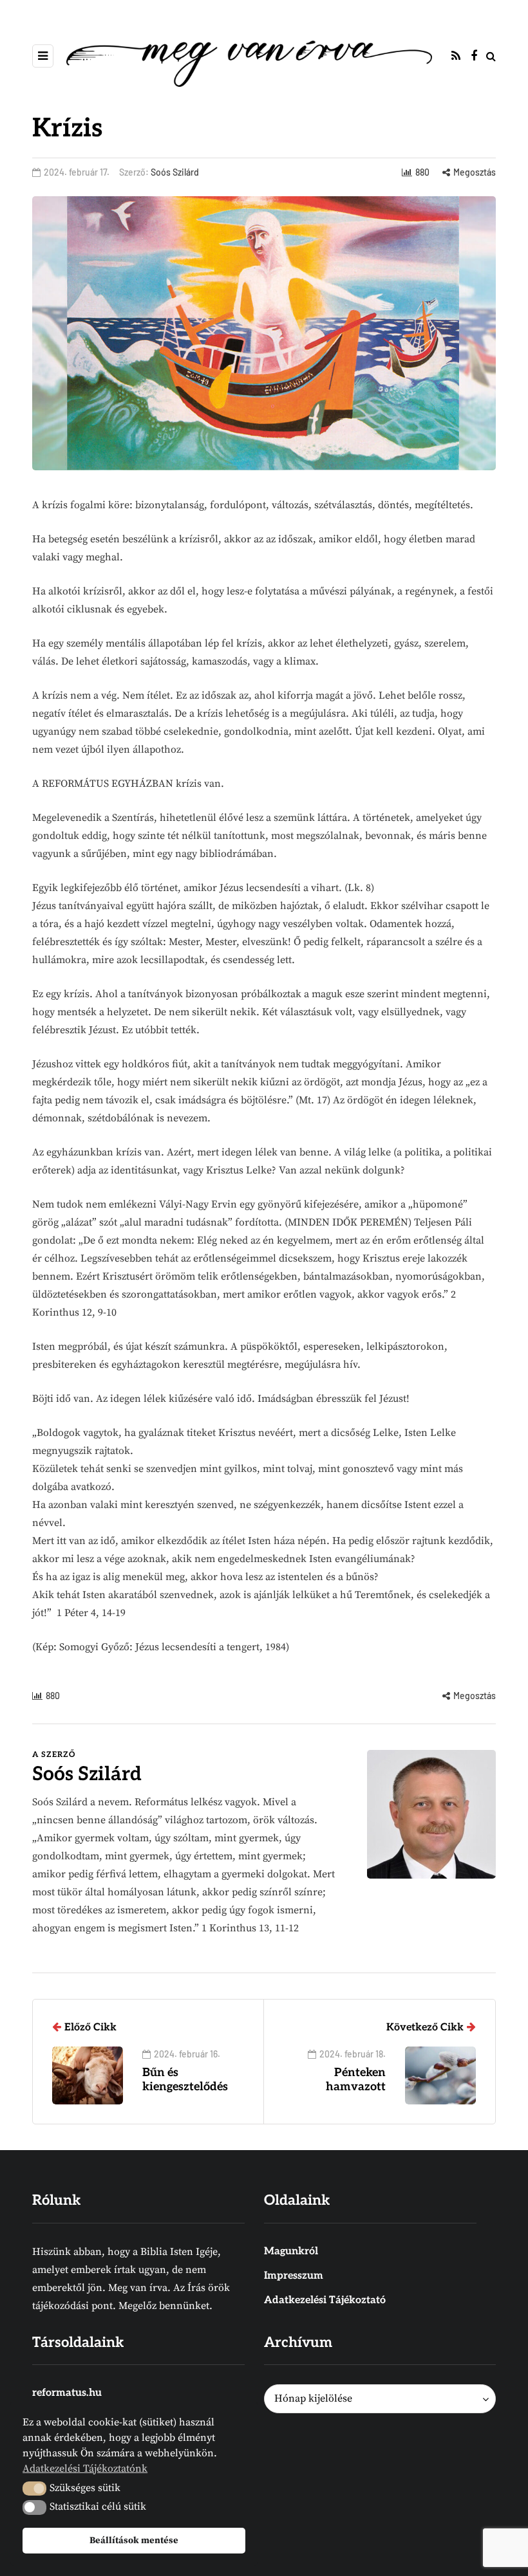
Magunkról (291, 2251)
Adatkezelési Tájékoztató (325, 2300)
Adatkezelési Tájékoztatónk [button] (85, 2469)
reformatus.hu (67, 2393)
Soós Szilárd (175, 172)
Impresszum (294, 2276)
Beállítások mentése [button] (134, 2541)
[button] (34, 2489)
